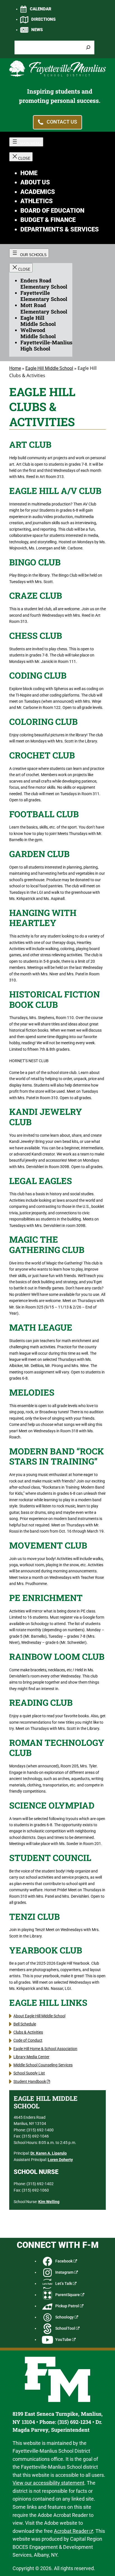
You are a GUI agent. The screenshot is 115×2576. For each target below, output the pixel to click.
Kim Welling (49, 2202)
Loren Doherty (60, 2160)
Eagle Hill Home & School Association (45, 2049)
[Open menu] (26, 142)
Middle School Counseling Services (43, 2065)
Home (15, 368)
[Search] (88, 47)
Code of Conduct (28, 2040)
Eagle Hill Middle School (49, 368)
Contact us (62, 122)
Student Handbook (30, 2082)
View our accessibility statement (48, 2483)
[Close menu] (21, 157)
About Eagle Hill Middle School (39, 2016)
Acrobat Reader (71, 2531)
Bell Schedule (25, 2024)
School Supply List (29, 2073)
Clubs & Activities (28, 2032)
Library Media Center (31, 2057)
